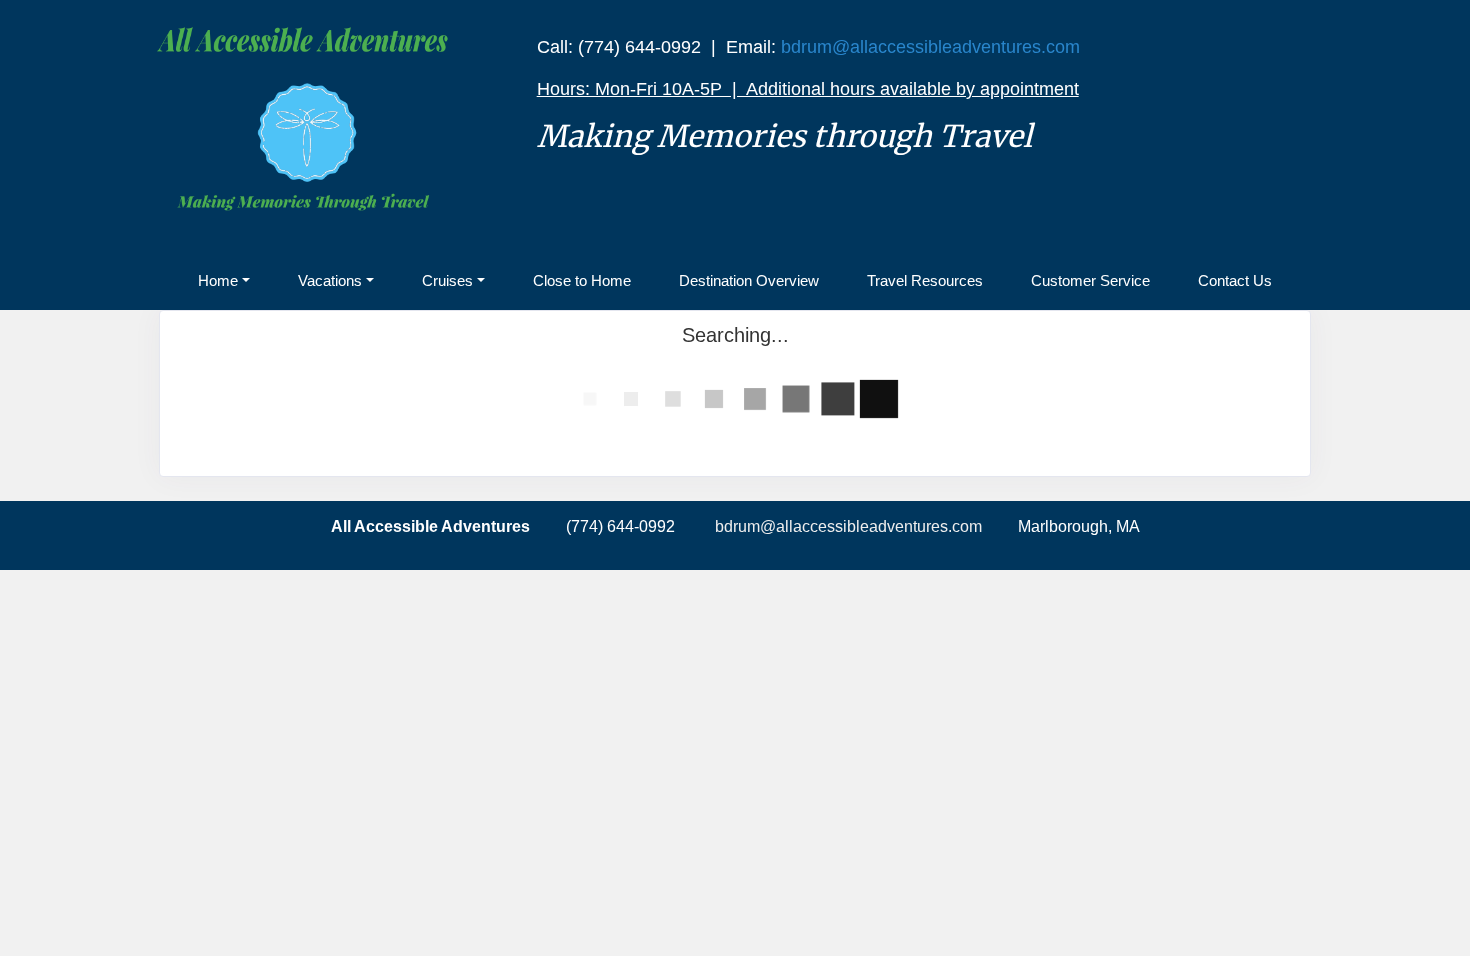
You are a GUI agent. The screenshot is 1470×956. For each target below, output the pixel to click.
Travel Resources (925, 280)
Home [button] (218, 280)
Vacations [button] (330, 280)
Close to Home (582, 280)
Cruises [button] (447, 280)
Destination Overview (749, 280)
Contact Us (1235, 280)
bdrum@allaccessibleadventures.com (930, 47)
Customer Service (1090, 280)
